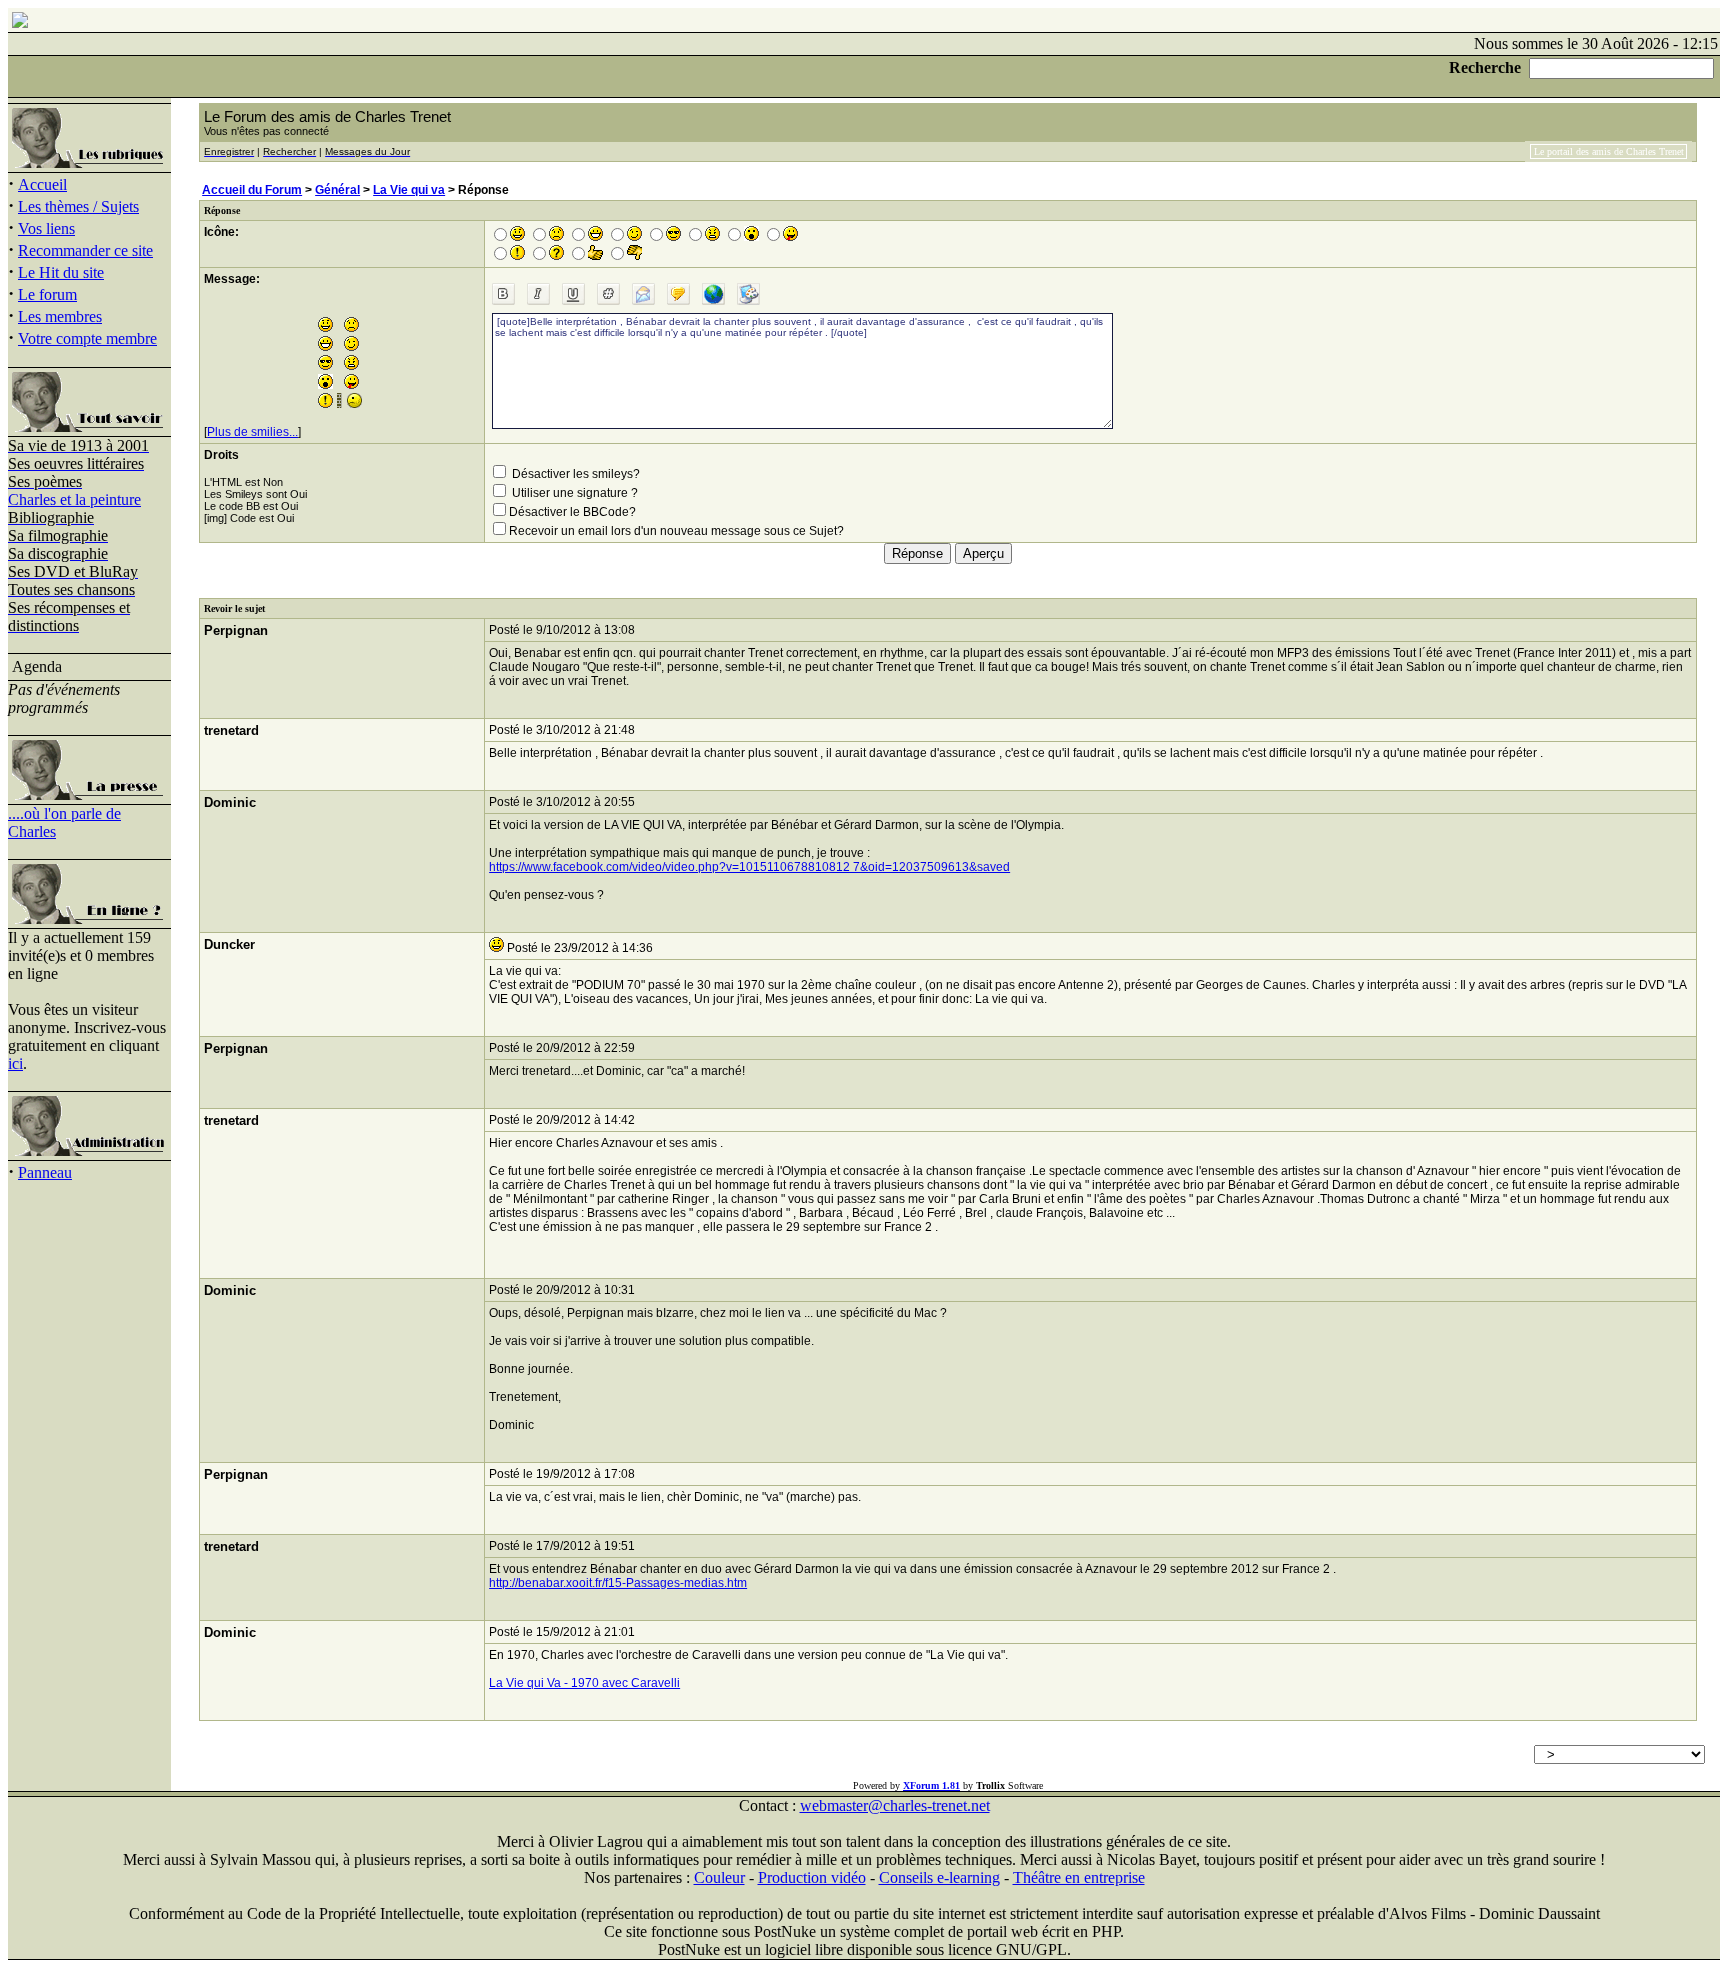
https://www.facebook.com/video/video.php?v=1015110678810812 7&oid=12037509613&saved (749, 867)
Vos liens (46, 228)
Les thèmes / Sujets (78, 206)
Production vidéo (812, 1877)
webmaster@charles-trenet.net (895, 1805)
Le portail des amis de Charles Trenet (1609, 151)
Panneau (45, 1172)
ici (15, 1063)
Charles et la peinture (74, 499)
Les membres (60, 316)
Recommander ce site (85, 250)
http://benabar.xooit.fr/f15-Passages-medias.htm (618, 1583)
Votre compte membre (87, 338)
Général (337, 190)
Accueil (42, 184)
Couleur (719, 1877)
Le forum (47, 294)
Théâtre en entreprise (1079, 1877)
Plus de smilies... (252, 432)
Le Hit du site (61, 272)
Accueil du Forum (252, 190)
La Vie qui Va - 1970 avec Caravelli (584, 1683)
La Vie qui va (409, 190)
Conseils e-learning (939, 1877)
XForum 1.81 (931, 1785)
